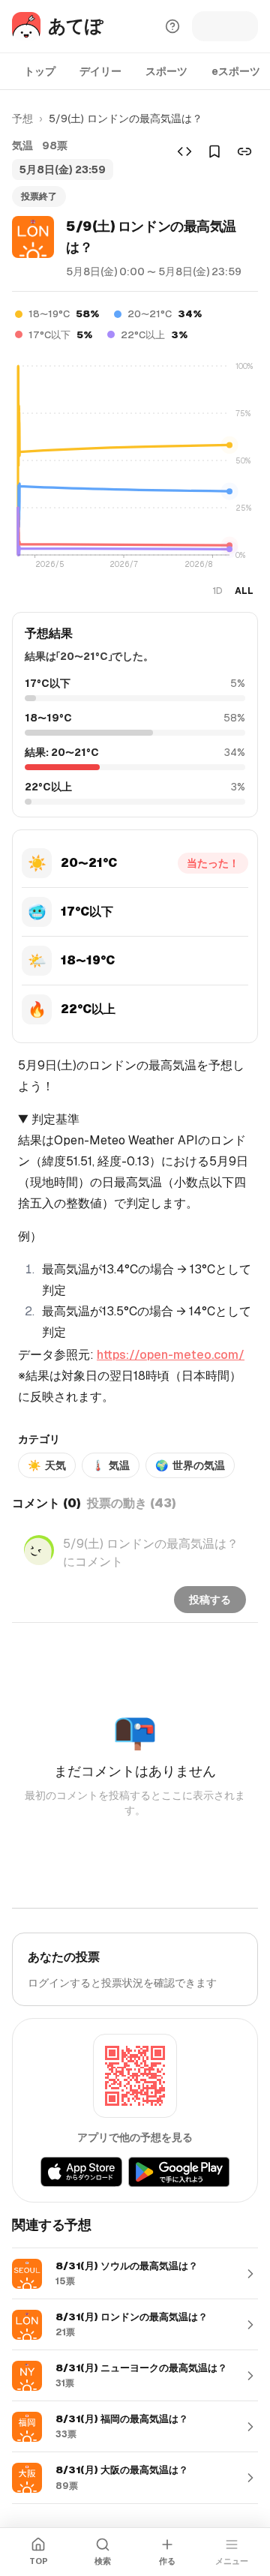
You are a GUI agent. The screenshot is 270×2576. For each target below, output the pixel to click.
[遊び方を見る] (172, 26)
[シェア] (244, 151)
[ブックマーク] (214, 151)
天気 (47, 1465)
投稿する (210, 1600)
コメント (46, 1503)
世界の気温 (190, 1465)
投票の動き (132, 1503)
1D (217, 591)
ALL (244, 591)
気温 (111, 1465)
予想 (22, 118)
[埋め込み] (184, 151)
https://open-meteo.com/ (171, 1355)
